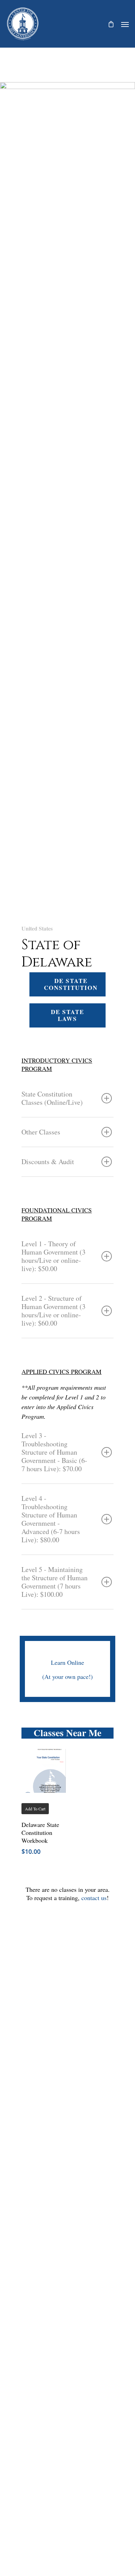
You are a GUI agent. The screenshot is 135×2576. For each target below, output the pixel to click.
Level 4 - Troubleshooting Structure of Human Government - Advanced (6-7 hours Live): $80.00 (51, 1519)
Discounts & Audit (48, 1162)
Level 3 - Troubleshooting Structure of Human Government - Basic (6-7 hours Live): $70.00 (54, 1452)
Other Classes (41, 1132)
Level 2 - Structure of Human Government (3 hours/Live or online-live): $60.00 (53, 1311)
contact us (94, 1898)
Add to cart (35, 1809)
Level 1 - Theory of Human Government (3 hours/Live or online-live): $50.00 (53, 1256)
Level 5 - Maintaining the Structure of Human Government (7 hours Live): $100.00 (55, 1582)
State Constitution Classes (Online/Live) (52, 1098)
